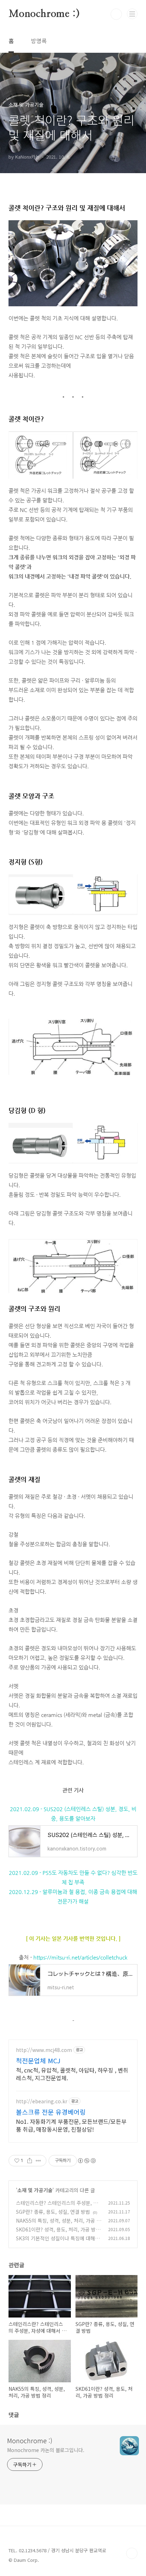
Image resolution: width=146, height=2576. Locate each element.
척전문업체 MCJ (38, 2060)
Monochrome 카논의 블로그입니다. (46, 2450)
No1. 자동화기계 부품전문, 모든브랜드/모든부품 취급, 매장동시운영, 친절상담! (71, 2125)
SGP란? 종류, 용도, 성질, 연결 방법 (53, 2212)
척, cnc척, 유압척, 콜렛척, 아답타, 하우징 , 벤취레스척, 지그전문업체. (72, 2074)
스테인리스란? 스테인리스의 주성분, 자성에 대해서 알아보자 (57, 2207)
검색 (116, 14)
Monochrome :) (44, 14)
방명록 (39, 41)
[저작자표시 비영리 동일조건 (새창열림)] (86, 2161)
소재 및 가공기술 (35, 2190)
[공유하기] (30, 2161)
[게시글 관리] (38, 2161)
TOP (132, 2553)
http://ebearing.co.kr (42, 2101)
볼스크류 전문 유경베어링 (51, 2112)
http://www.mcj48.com (44, 2050)
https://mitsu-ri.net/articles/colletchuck (80, 1957)
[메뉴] (132, 14)
